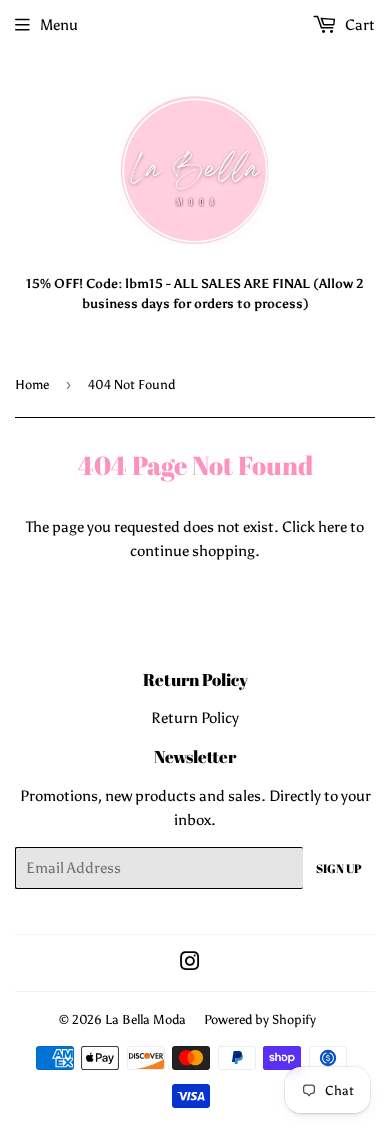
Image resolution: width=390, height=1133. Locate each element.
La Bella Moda (145, 1019)
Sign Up (339, 868)
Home (32, 384)
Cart (358, 25)
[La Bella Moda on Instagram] (190, 964)
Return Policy (195, 718)
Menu (59, 25)
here (332, 527)
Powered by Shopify (260, 1019)
